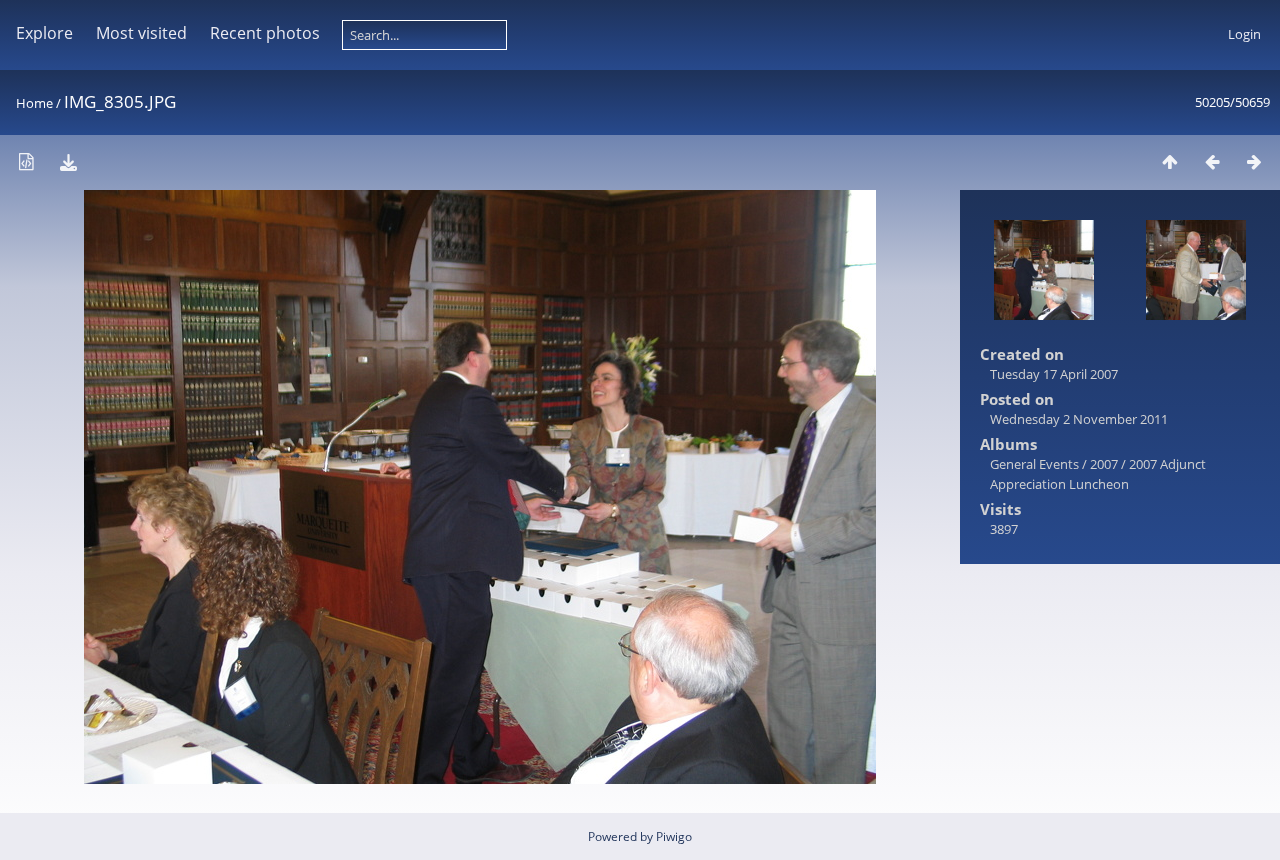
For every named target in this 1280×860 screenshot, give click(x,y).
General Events (1034, 464)
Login (1244, 34)
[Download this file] (68, 161)
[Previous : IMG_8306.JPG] (1212, 161)
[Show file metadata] (26, 161)
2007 (1104, 464)
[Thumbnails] (1170, 161)
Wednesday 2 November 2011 (1079, 419)
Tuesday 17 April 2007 (1054, 374)
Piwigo (674, 836)
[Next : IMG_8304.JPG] (1254, 161)
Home (34, 103)
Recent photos (265, 33)
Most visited (141, 33)
